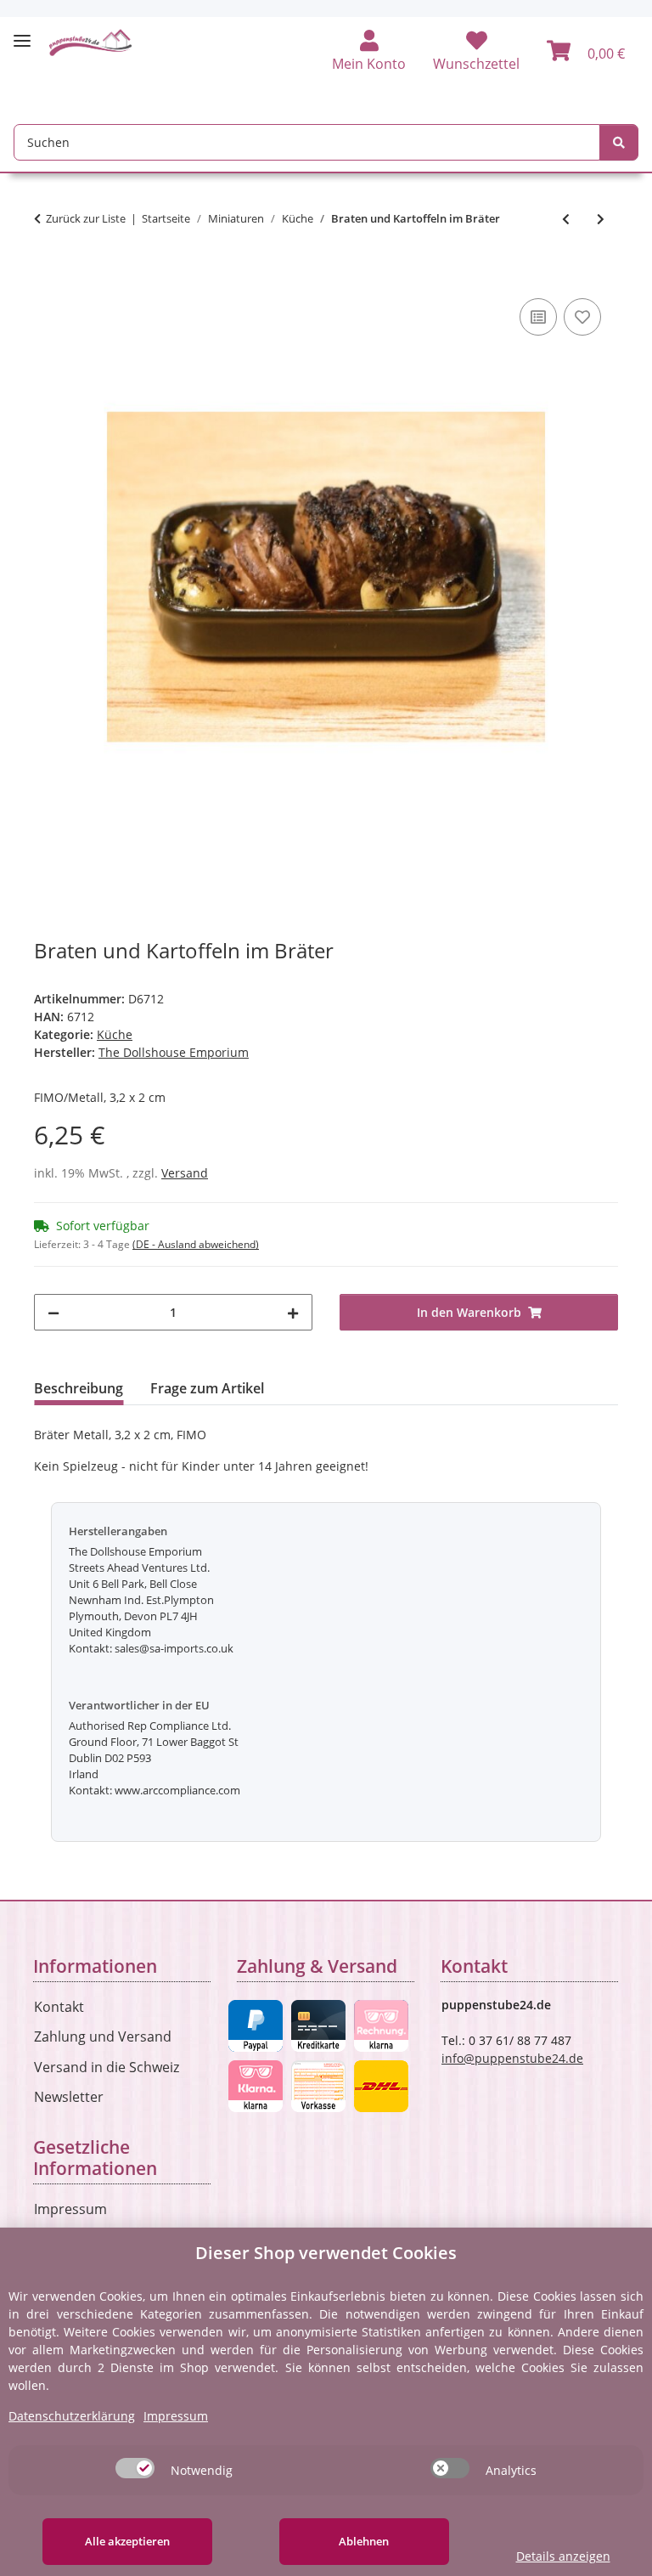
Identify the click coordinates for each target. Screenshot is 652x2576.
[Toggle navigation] (22, 34)
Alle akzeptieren (127, 2541)
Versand (185, 1173)
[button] (369, 52)
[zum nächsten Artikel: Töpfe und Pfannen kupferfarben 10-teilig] (601, 219)
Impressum (70, 2209)
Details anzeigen (563, 2556)
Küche (115, 1034)
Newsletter (69, 2097)
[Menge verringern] (53, 1312)
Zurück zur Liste (86, 218)
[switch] (135, 2468)
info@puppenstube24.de (512, 2058)
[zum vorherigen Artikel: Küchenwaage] (566, 219)
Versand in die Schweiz (107, 2067)
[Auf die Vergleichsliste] (538, 317)
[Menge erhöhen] (293, 1312)
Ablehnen (364, 2541)
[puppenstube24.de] (91, 42)
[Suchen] (619, 142)
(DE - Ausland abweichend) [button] (196, 1244)
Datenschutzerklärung (72, 2416)
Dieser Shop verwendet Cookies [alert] (326, 2253)
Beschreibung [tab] (79, 1388)
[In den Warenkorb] (48, 275)
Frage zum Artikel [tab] (207, 1388)
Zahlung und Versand (103, 2037)
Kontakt (59, 2007)
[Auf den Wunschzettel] (582, 317)
